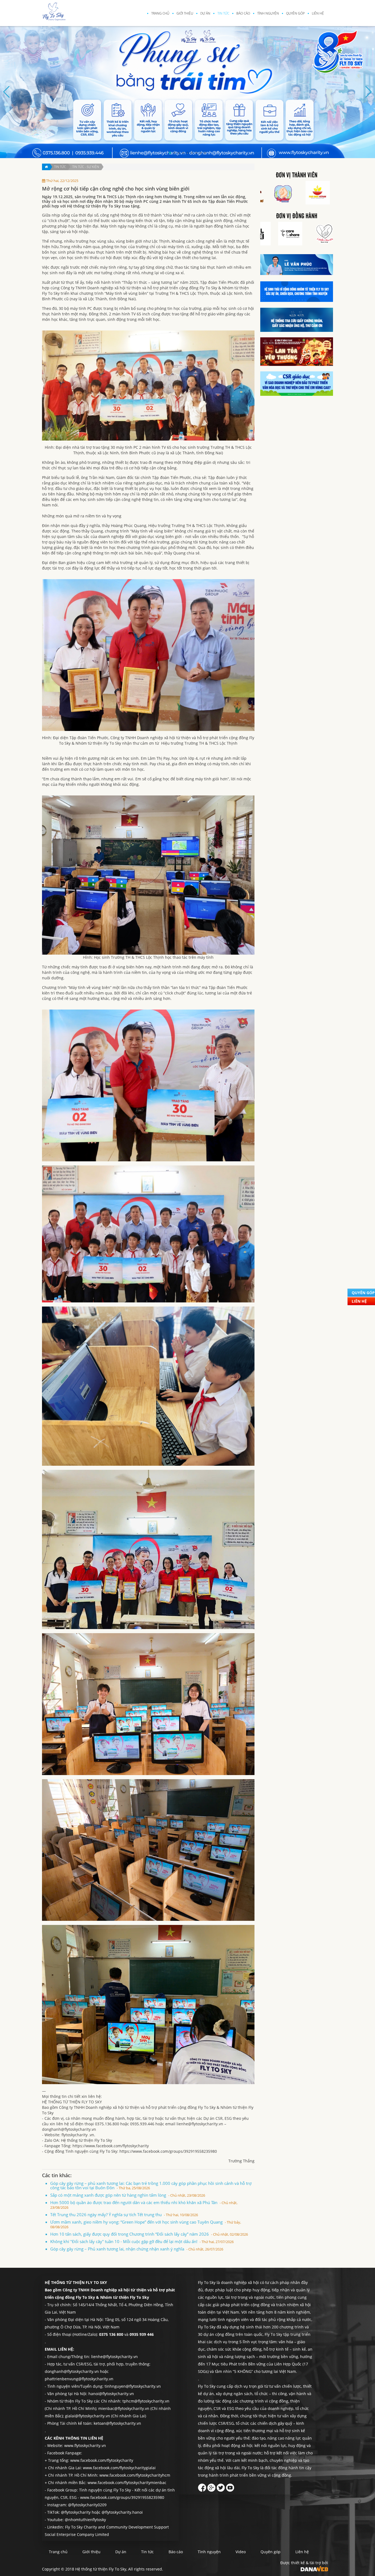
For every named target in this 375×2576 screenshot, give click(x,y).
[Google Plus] (211, 2486)
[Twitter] (221, 2486)
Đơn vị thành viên (297, 175)
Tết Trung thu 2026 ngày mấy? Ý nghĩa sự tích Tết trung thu (124, 2215)
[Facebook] (202, 2486)
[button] (170, 153)
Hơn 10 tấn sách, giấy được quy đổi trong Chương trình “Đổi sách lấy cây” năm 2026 (149, 2234)
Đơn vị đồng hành (297, 216)
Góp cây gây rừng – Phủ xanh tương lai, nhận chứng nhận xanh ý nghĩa (137, 2249)
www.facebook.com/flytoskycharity (102, 2460)
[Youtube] (230, 2486)
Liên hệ (318, 13)
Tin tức (223, 13)
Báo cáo (243, 13)
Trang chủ (160, 13)
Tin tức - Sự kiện (86, 167)
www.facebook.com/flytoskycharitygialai (119, 2468)
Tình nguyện (268, 13)
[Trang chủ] (46, 167)
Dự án (205, 13)
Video (241, 2552)
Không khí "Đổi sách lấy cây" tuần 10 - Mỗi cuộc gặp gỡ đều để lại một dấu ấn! (142, 2241)
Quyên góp (295, 13)
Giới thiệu (185, 13)
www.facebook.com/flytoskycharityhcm (135, 2475)
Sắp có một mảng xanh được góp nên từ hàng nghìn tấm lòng (128, 2195)
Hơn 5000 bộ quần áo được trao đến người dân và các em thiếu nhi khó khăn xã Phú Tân (144, 2205)
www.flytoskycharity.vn (85, 2445)
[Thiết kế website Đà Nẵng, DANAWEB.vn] (314, 2568)
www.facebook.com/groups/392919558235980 (122, 2497)
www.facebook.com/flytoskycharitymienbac (127, 2483)
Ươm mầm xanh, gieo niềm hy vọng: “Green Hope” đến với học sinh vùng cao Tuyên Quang (146, 2224)
